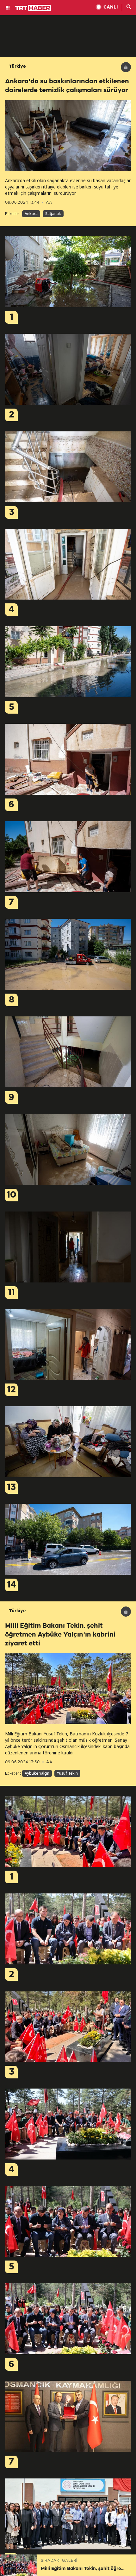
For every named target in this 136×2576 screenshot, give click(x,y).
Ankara (31, 214)
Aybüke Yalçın (37, 1773)
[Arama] (129, 8)
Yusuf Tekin (67, 1773)
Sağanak (53, 214)
